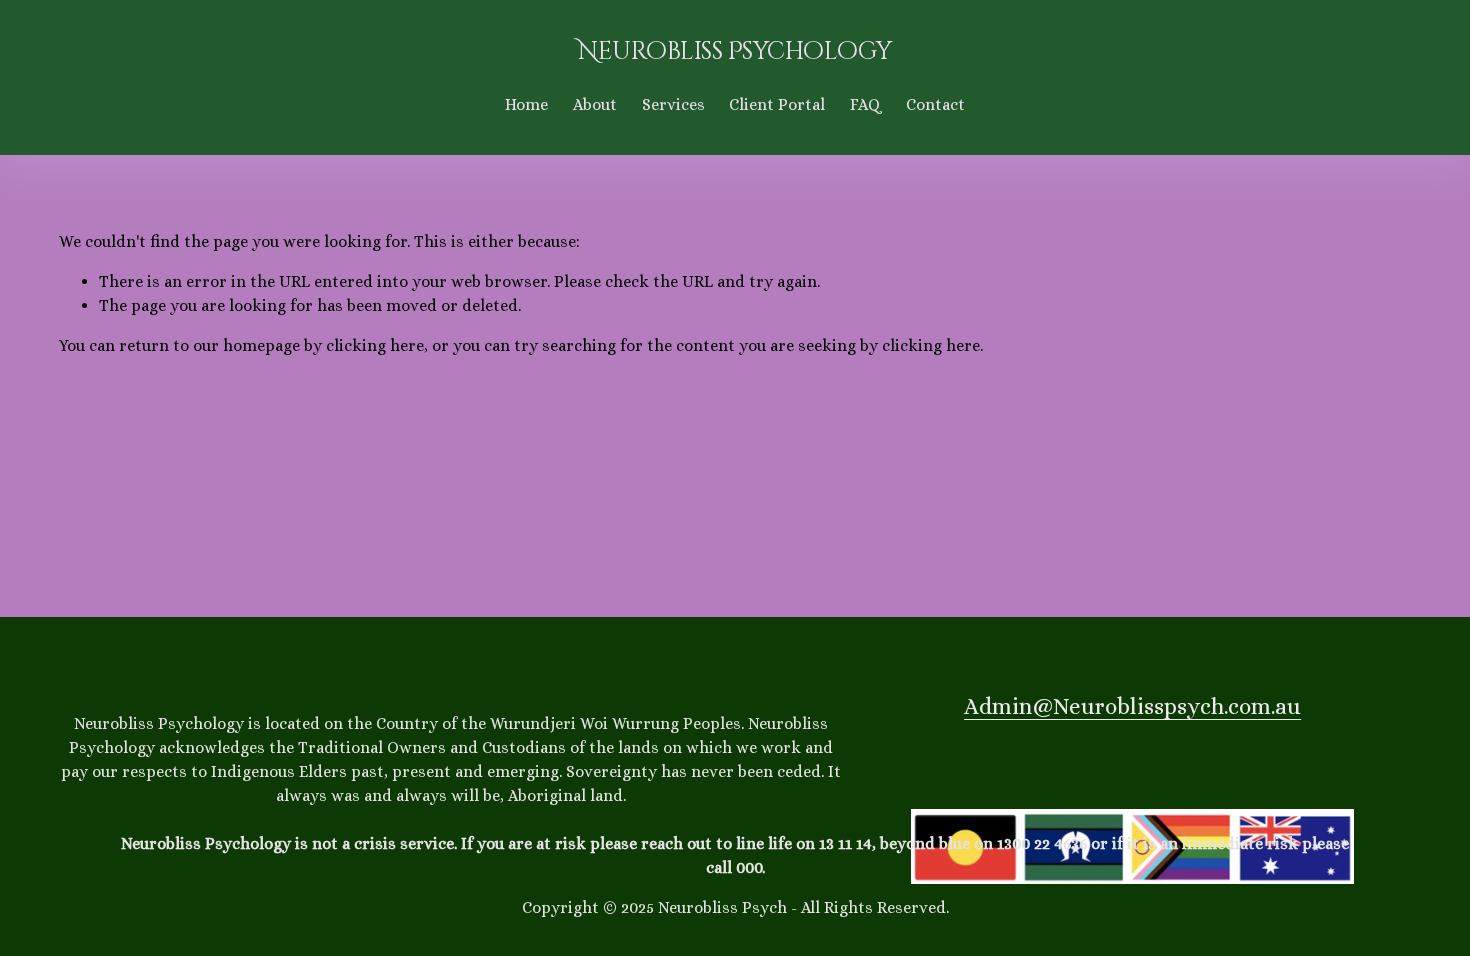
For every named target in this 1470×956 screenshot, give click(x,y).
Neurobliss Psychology (735, 51)
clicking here (375, 345)
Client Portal (777, 104)
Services (673, 104)
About (595, 104)
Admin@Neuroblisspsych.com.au (1132, 706)
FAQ (865, 104)
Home (526, 104)
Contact (935, 104)
